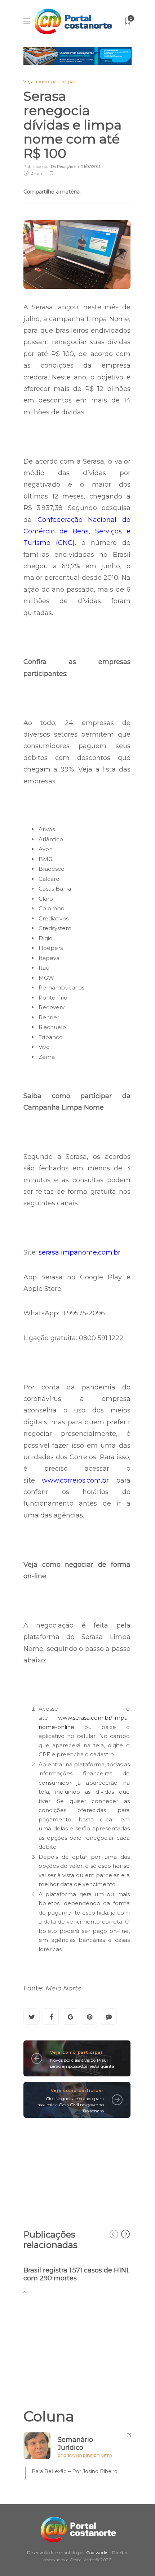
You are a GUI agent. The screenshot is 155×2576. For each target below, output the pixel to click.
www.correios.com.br (75, 1480)
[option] (77, 2276)
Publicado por (48, 167)
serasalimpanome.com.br (79, 1252)
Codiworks (97, 2552)
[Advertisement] (77, 2170)
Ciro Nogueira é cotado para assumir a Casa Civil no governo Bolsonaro (71, 2105)
